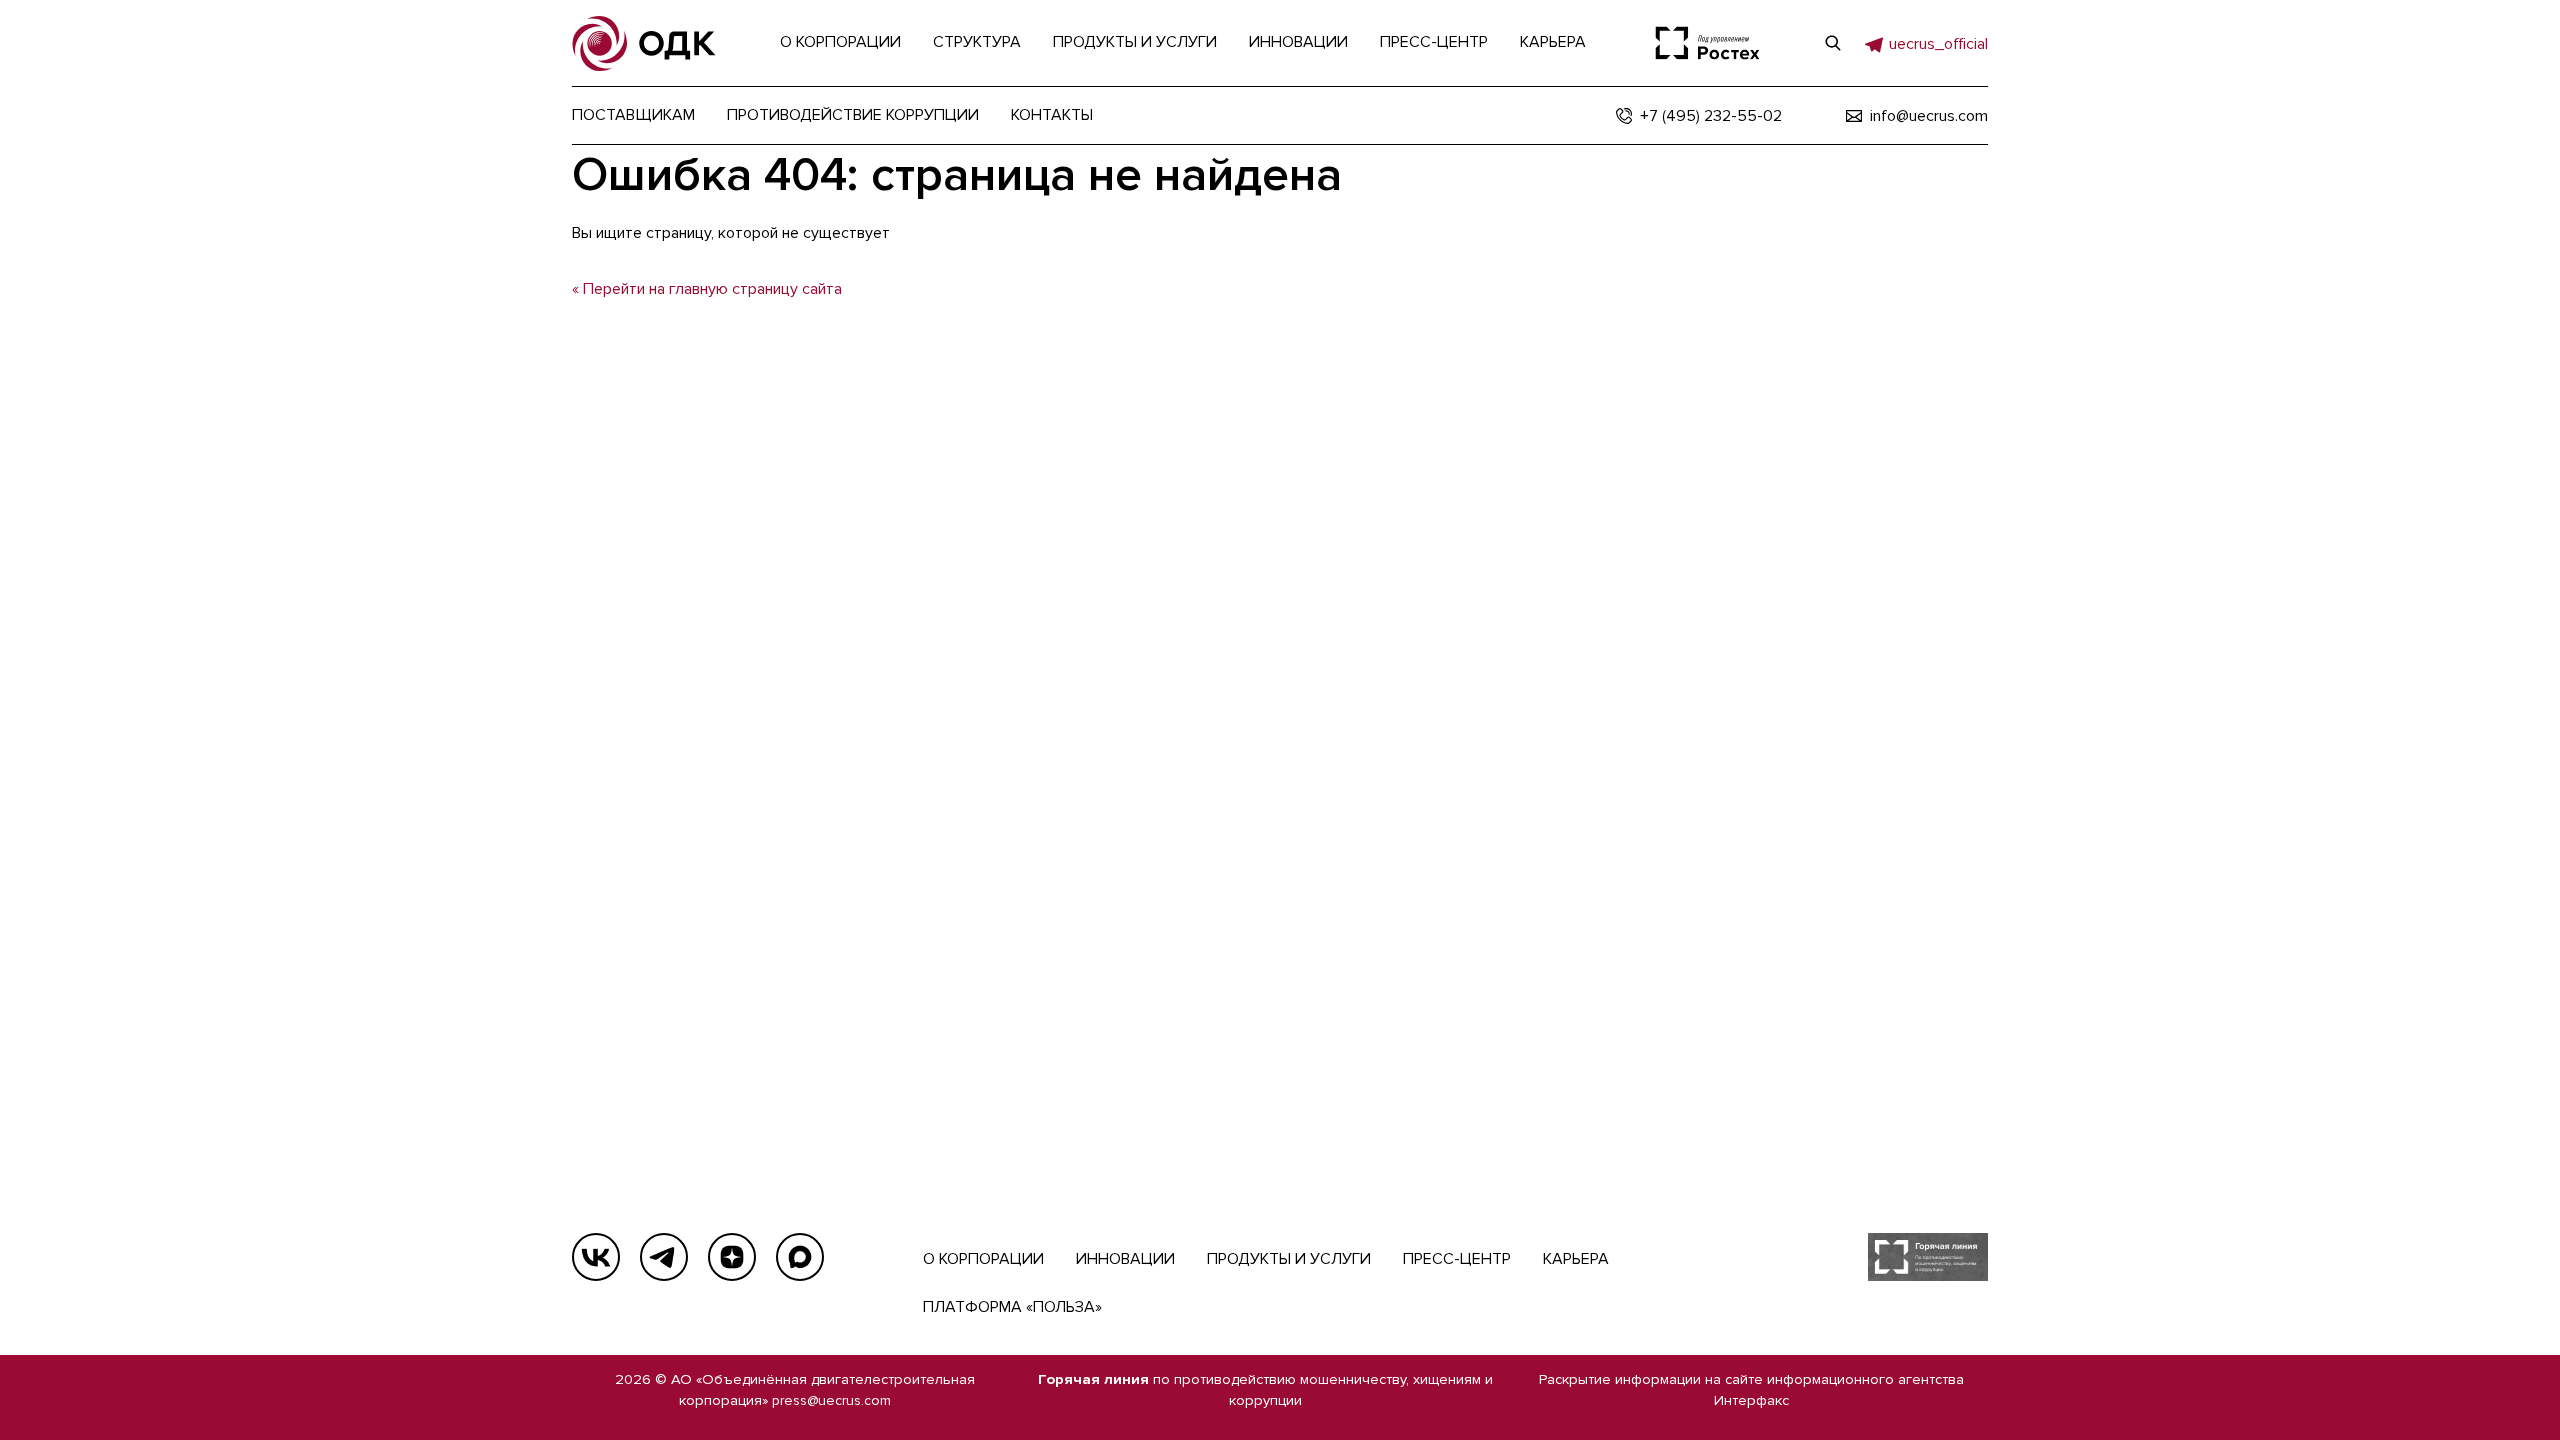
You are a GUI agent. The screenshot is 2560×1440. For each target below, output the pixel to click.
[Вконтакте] (596, 1257)
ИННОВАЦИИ (1125, 1259)
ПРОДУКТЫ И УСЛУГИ (1289, 1259)
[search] (1833, 43)
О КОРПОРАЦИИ (983, 1259)
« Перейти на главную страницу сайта (707, 289)
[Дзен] (732, 1257)
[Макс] (800, 1257)
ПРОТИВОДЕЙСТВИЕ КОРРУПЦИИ (853, 115)
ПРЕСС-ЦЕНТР (1457, 1259)
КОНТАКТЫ (1052, 115)
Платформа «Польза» (1012, 1307)
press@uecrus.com (831, 1400)
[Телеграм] (664, 1257)
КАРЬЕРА (1576, 1259)
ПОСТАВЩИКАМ (633, 115)
